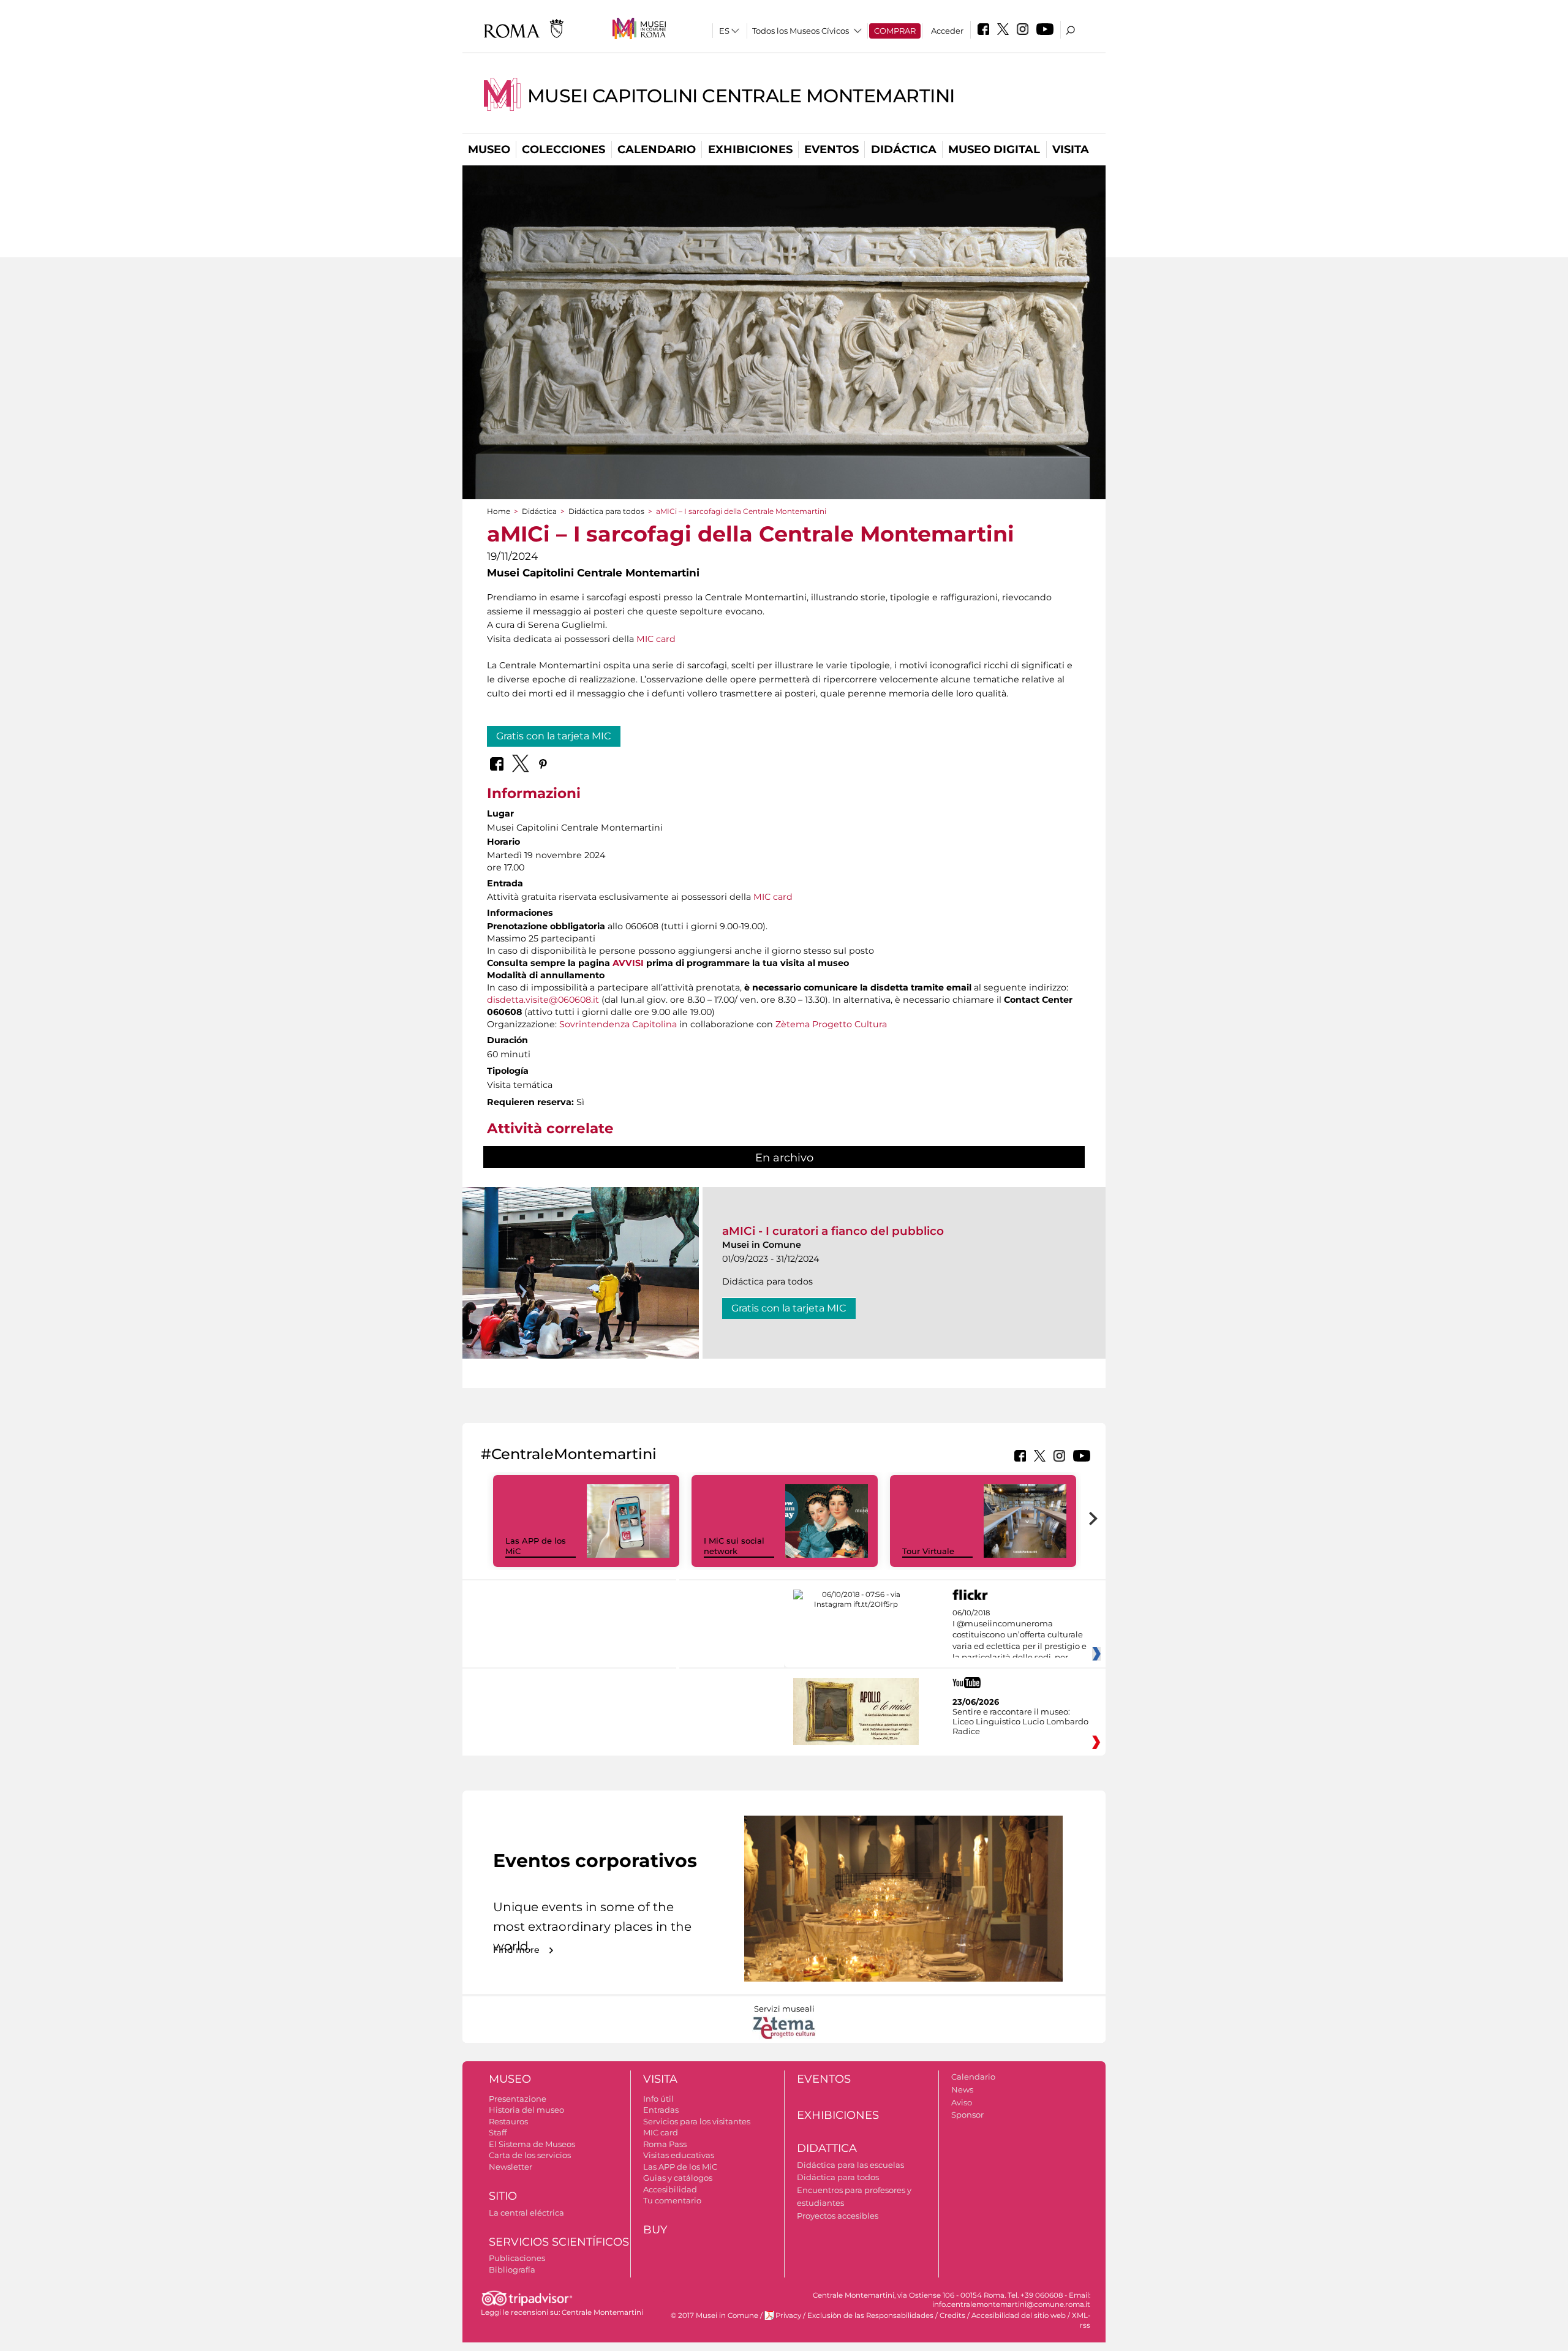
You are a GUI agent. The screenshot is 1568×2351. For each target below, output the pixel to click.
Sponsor (967, 2115)
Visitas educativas (679, 2155)
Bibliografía (512, 2270)
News (962, 2089)
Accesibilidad (670, 2189)
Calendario (657, 149)
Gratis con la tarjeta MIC (554, 736)
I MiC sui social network (734, 1546)
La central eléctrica (526, 2213)
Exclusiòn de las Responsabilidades (870, 2315)
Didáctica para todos (606, 511)
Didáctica (904, 149)
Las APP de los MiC (680, 2167)
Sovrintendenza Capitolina (618, 1024)
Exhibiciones (750, 149)
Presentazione (518, 2099)
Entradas (661, 2110)
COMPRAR (895, 31)
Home (499, 511)
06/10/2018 (1020, 1636)
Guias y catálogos (678, 2178)
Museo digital (994, 149)
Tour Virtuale (928, 1551)
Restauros (508, 2121)
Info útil (658, 2099)
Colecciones (563, 149)
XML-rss (1081, 2320)
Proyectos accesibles (838, 2216)
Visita (1071, 149)
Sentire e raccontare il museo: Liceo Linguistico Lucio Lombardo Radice (1020, 1721)
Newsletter (511, 2167)
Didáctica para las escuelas (850, 2165)
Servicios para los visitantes (697, 2121)
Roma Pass (665, 2144)
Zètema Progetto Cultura (831, 1024)
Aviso (962, 2102)
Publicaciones (517, 2258)
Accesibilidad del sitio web (1019, 2315)
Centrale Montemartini (602, 2312)
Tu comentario (672, 2200)
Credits (952, 2315)
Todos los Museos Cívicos (801, 31)
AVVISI (628, 963)
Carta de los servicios (530, 2155)
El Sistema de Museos (532, 2144)
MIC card (656, 639)
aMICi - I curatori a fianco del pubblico (833, 1231)
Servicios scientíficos (559, 2242)
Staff (498, 2132)
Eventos (831, 149)
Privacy (788, 2315)
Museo (489, 149)
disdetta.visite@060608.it (543, 1000)
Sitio (503, 2196)
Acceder (947, 31)
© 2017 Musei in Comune (714, 2315)
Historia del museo (526, 2110)
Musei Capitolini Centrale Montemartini (741, 96)
